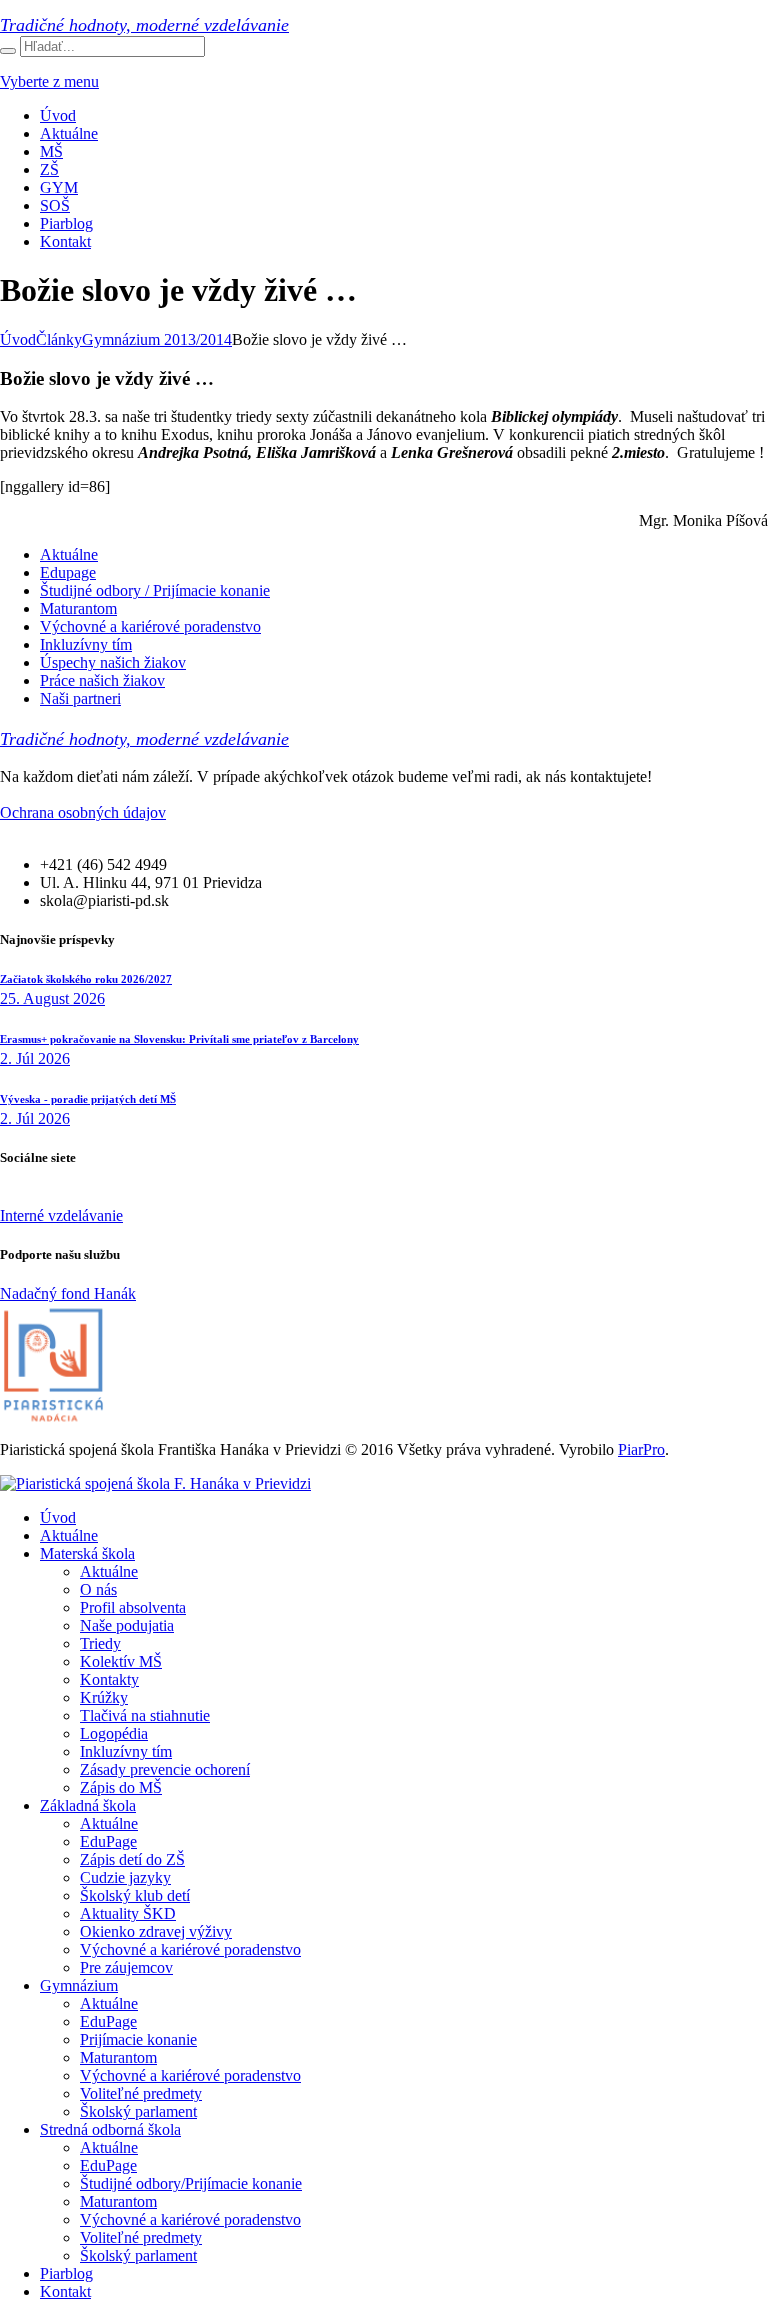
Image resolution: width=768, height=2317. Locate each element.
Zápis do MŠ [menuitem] (121, 1787)
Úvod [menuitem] (58, 1517)
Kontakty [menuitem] (109, 1679)
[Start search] (8, 51)
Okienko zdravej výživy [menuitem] (156, 1931)
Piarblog (66, 223)
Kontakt (65, 241)
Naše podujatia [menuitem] (127, 1625)
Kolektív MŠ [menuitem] (121, 1661)
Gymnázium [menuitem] (79, 1985)
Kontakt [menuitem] (65, 2291)
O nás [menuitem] (98, 1589)
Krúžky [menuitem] (104, 1697)
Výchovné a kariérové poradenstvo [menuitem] (190, 1949)
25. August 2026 (52, 998)
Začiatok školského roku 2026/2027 (86, 979)
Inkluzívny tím (86, 644)
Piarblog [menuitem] (66, 2273)
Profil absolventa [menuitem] (133, 1607)
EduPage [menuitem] (108, 1841)
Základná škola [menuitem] (88, 1805)
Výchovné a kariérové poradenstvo (150, 626)
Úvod (58, 115)
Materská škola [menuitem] (87, 1553)
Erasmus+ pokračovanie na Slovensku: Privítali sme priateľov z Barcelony (179, 1039)
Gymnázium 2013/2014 (157, 339)
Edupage (68, 572)
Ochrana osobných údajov (83, 812)
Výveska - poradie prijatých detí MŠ (88, 1099)
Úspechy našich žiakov (113, 662)
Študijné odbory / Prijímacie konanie (155, 590)
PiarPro (641, 1449)
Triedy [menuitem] (100, 1643)
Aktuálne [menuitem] (69, 1535)
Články (59, 339)
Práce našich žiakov (102, 680)
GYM (59, 187)
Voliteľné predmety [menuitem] (141, 2093)
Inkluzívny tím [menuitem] (126, 1751)
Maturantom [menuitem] (118, 2057)
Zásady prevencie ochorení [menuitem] (165, 1769)
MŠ (51, 151)
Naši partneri (80, 698)
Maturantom (78, 608)
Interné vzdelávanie (61, 1215)
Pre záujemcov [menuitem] (126, 1967)
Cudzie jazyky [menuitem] (125, 1877)
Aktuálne (69, 133)
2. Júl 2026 (35, 1058)
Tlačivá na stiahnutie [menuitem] (145, 1715)
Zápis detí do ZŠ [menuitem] (132, 1859)
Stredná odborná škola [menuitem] (110, 2129)
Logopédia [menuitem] (114, 1733)
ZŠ (49, 169)
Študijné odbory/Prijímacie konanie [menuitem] (191, 2183)
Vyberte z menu (49, 81)
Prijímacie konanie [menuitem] (138, 2039)
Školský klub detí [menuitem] (135, 1895)
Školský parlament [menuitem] (138, 2111)
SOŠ (55, 205)
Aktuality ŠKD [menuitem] (128, 1913)
